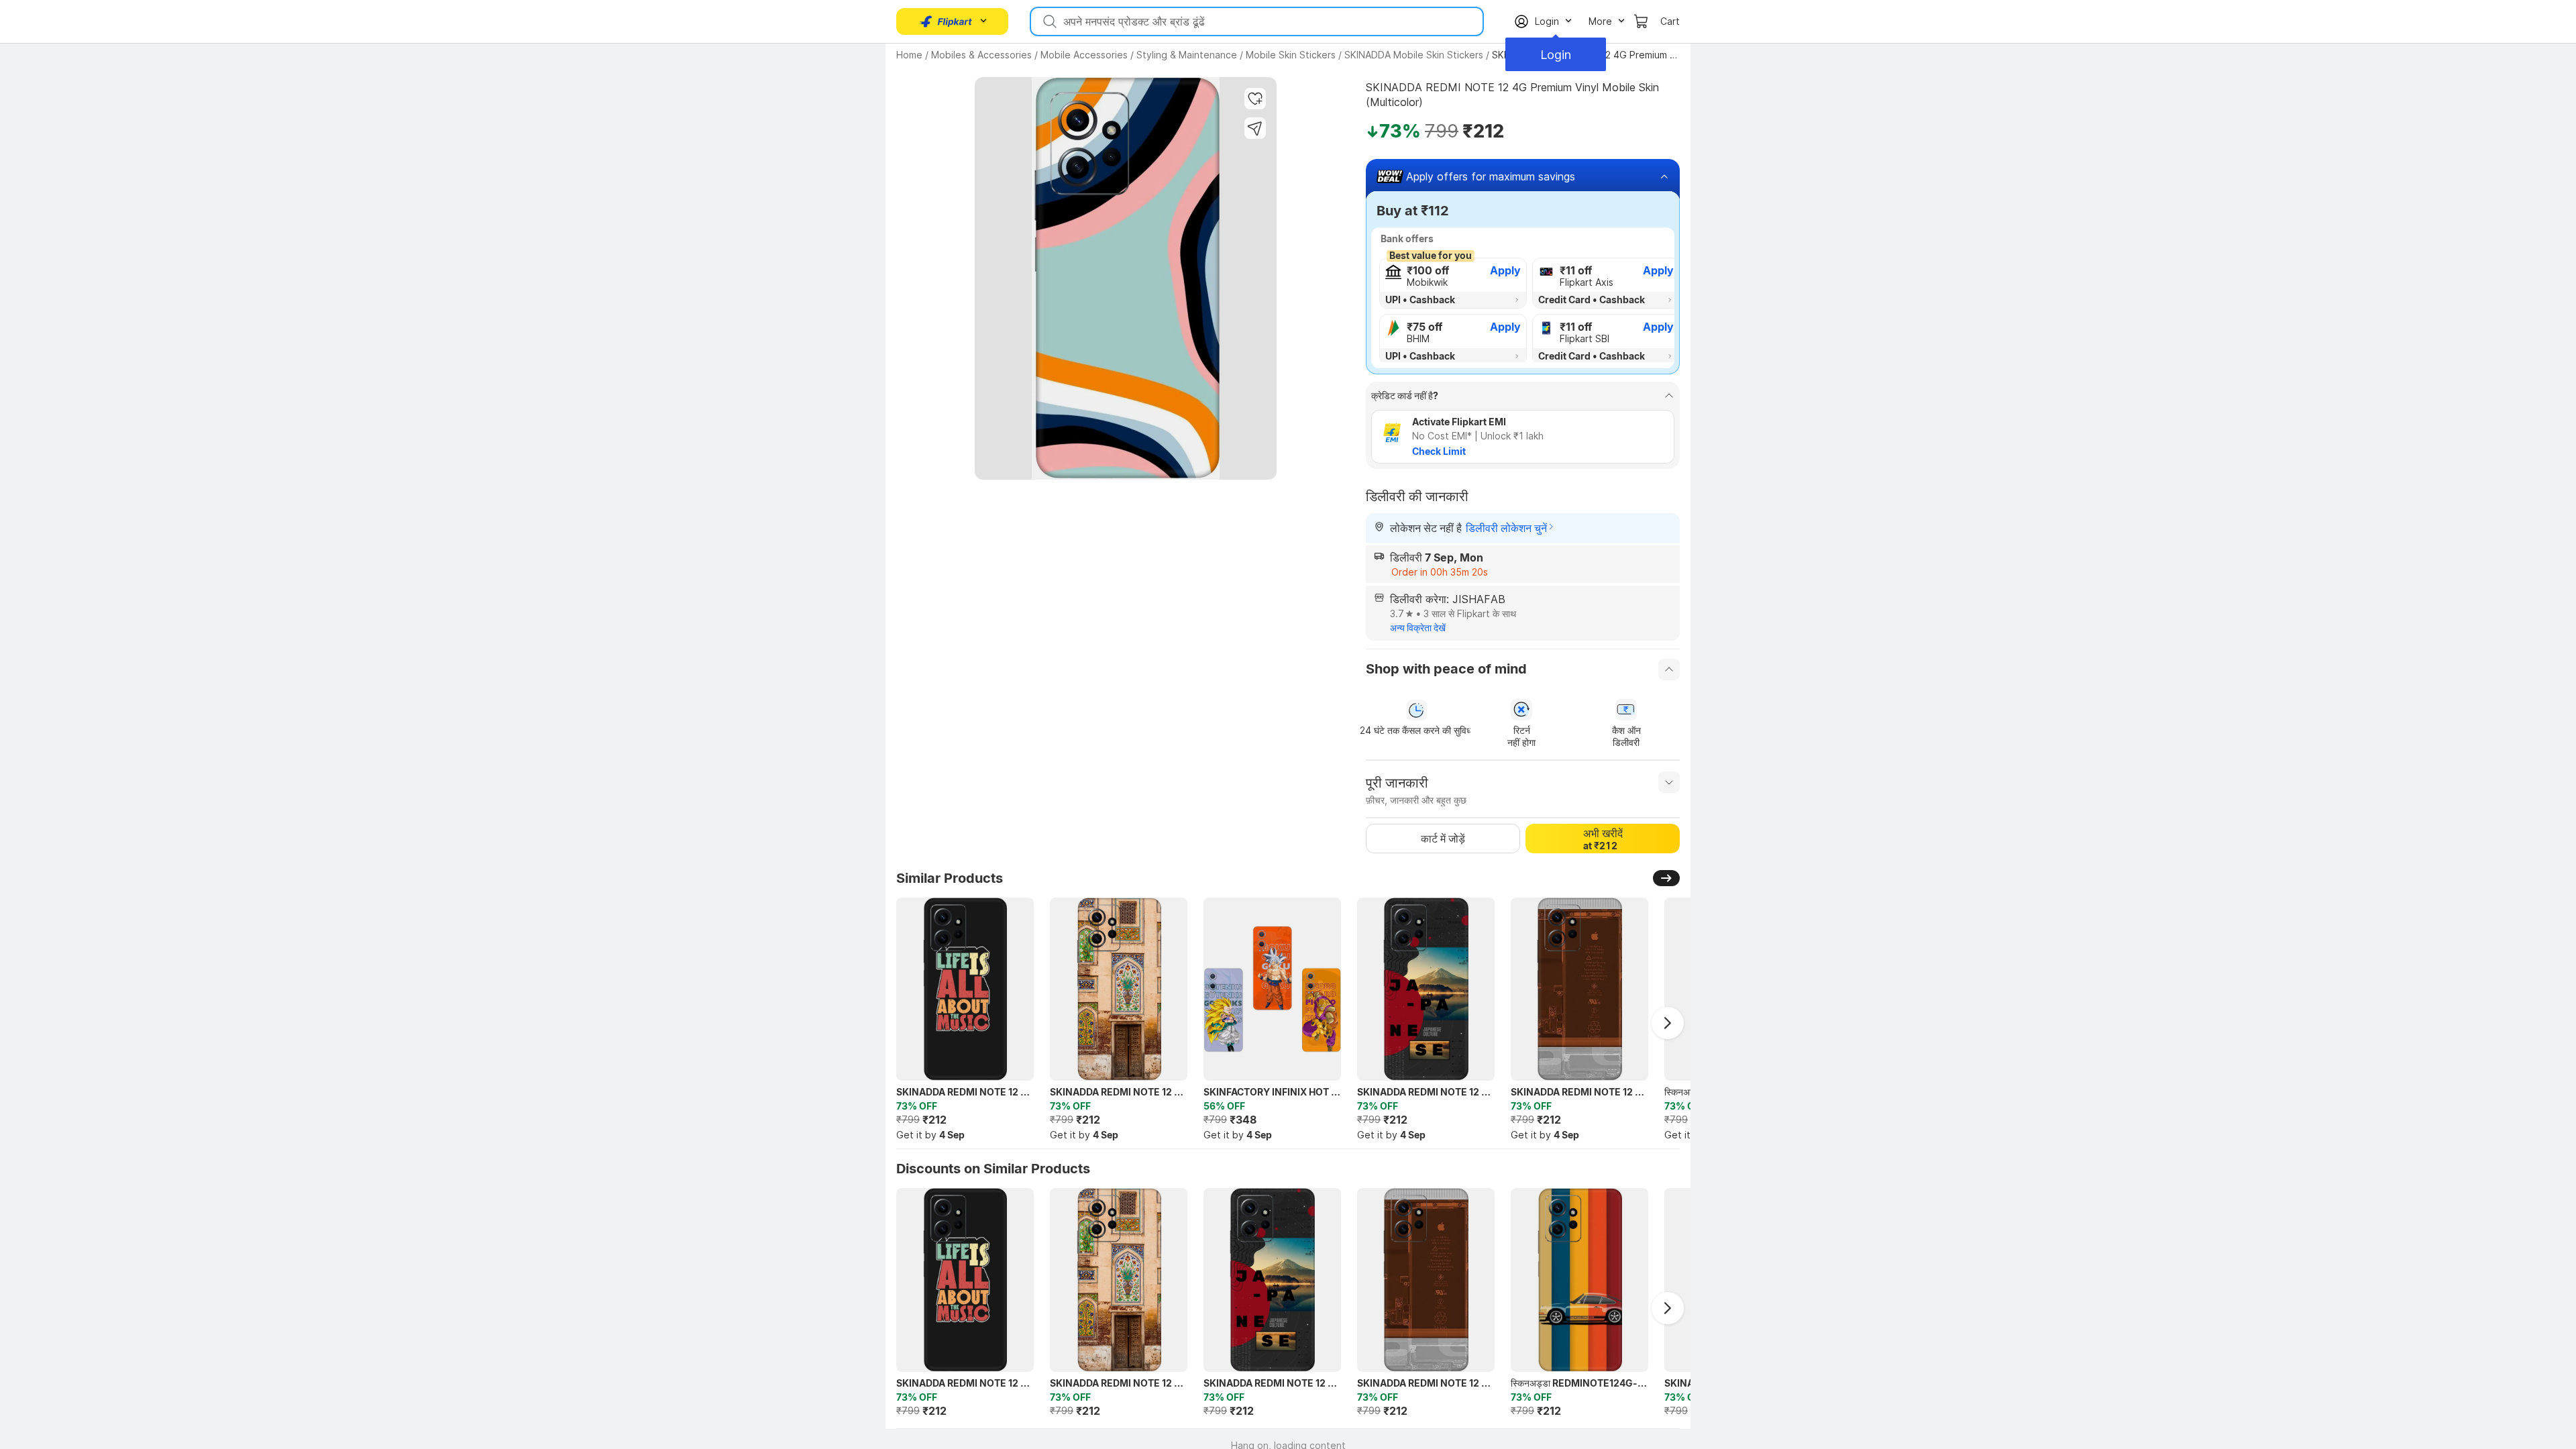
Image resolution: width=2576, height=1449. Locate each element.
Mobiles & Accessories (981, 55)
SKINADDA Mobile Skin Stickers (1414, 55)
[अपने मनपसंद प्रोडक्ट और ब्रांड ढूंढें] (1049, 21)
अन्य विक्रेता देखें (1418, 628)
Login (1556, 55)
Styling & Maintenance (1187, 55)
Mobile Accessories (1084, 55)
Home (909, 55)
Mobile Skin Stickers (1291, 55)
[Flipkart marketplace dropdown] (946, 21)
